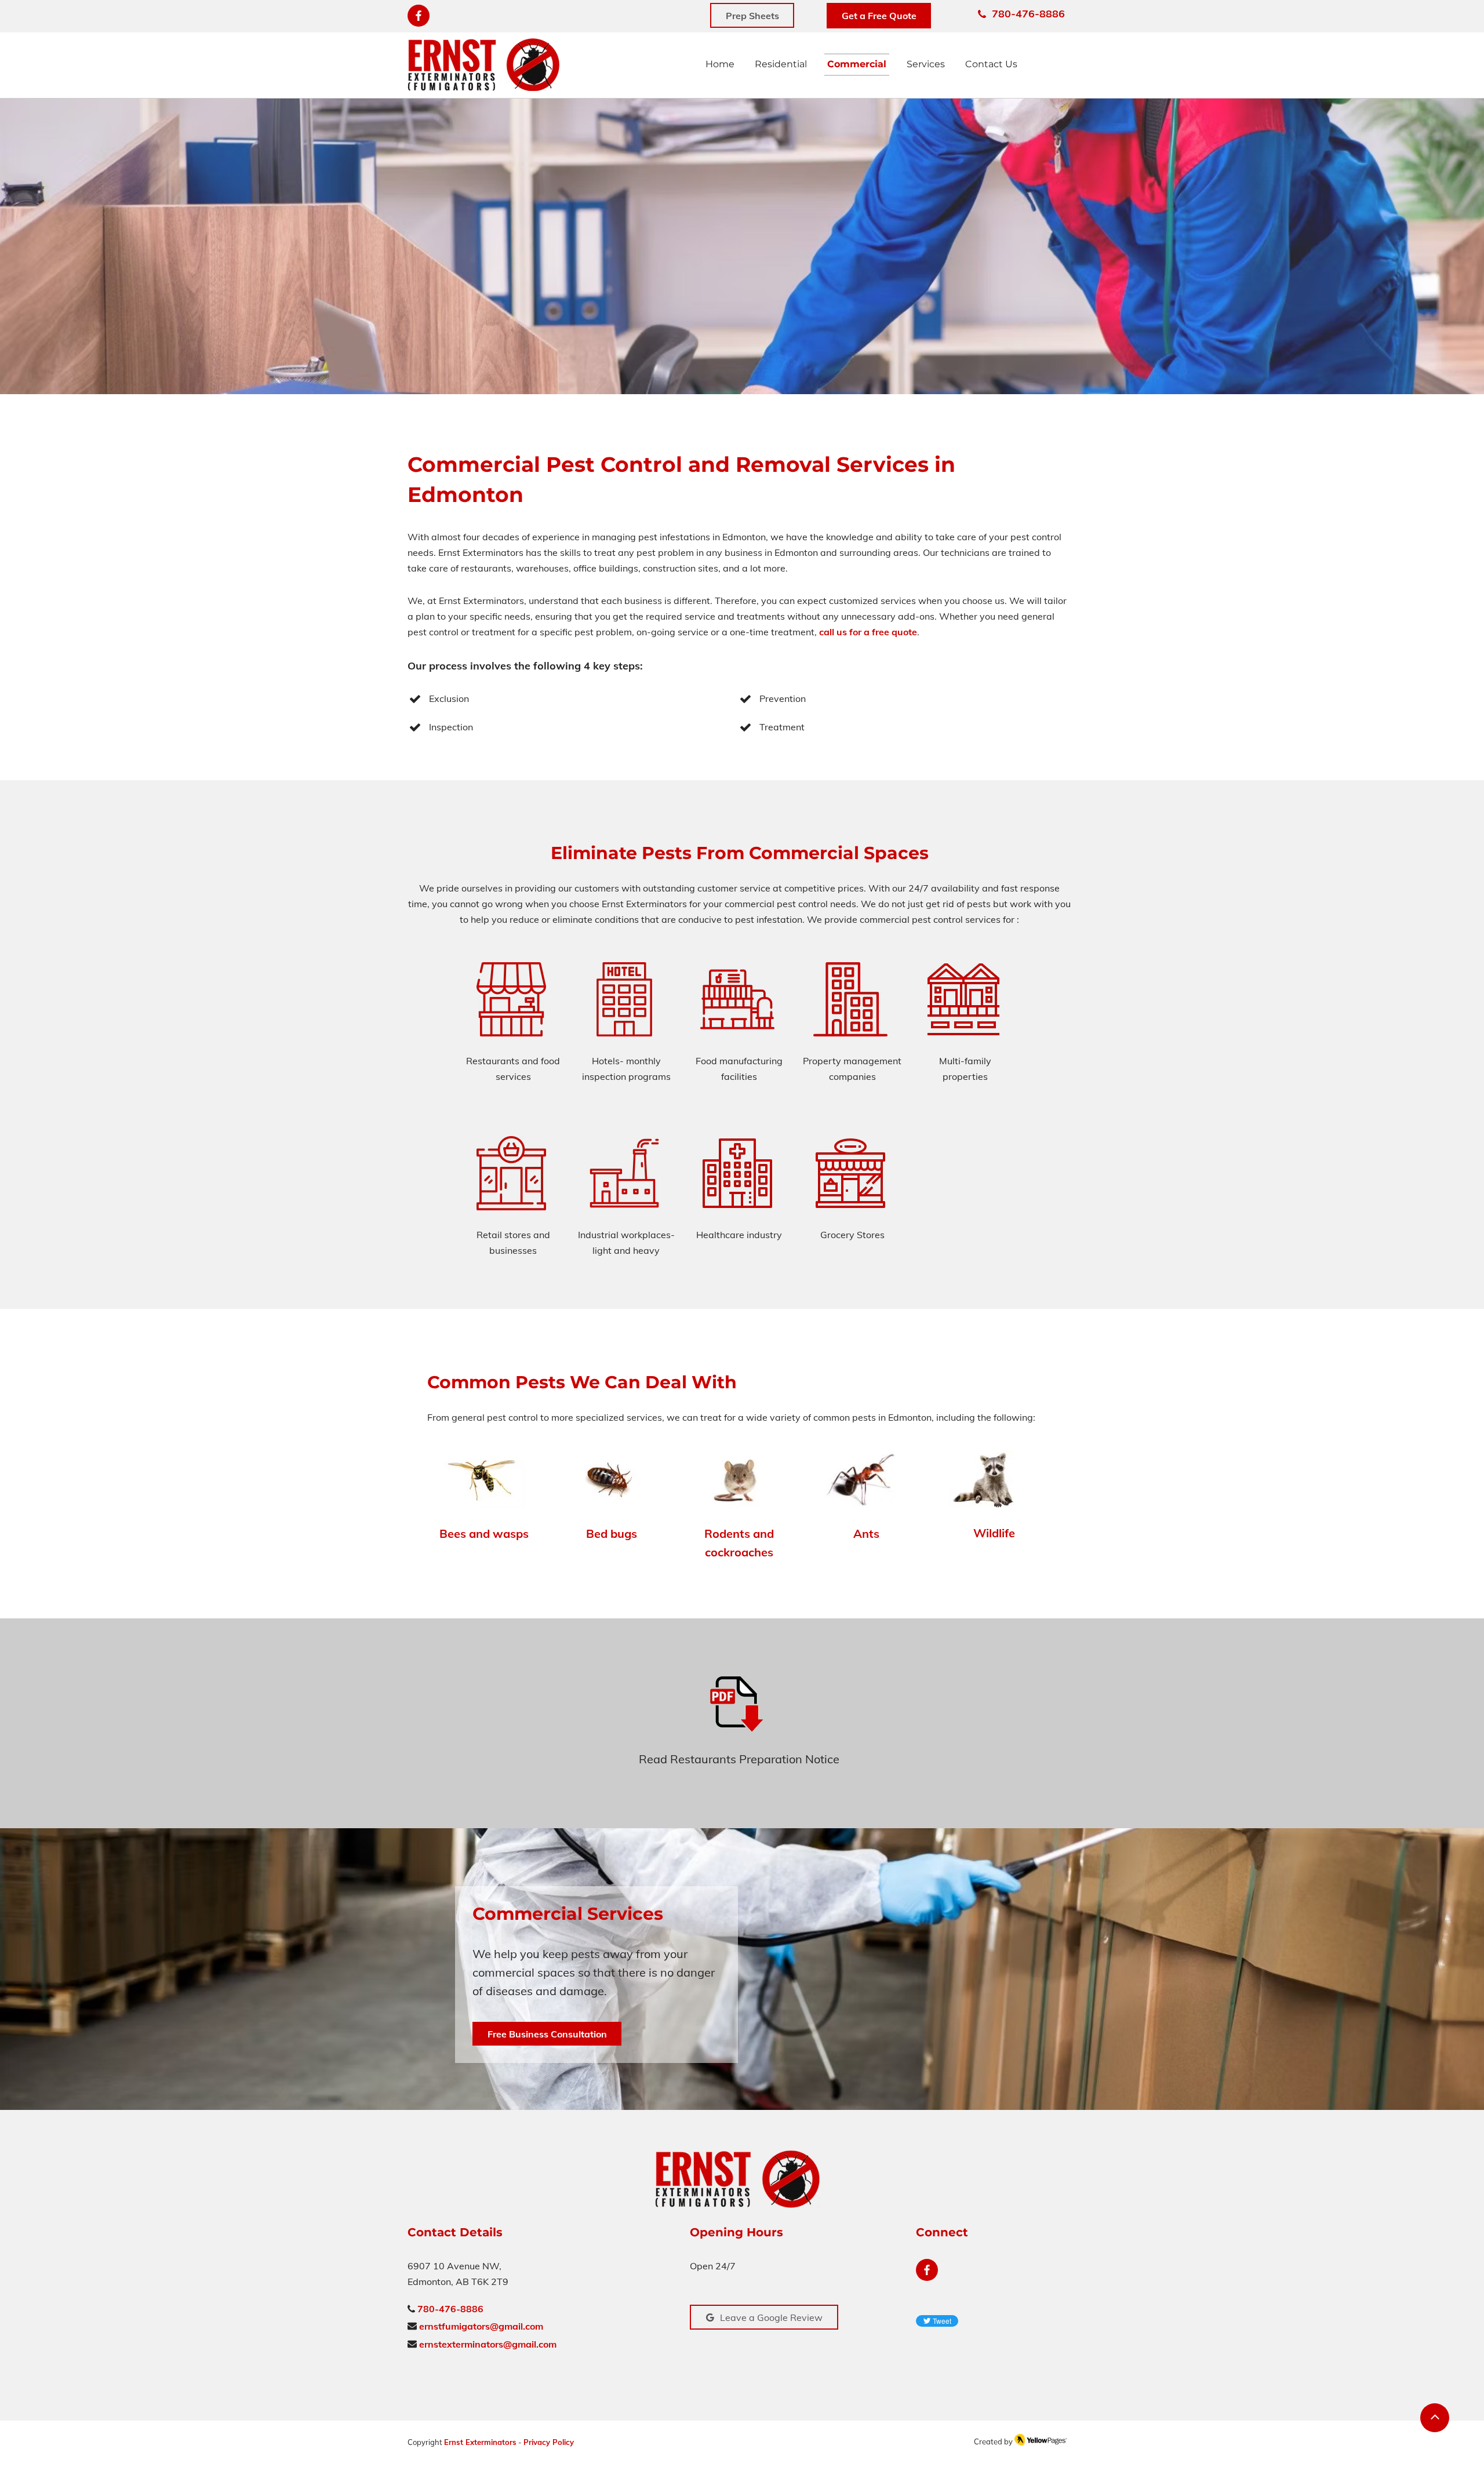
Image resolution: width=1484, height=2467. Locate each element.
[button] (926, 65)
